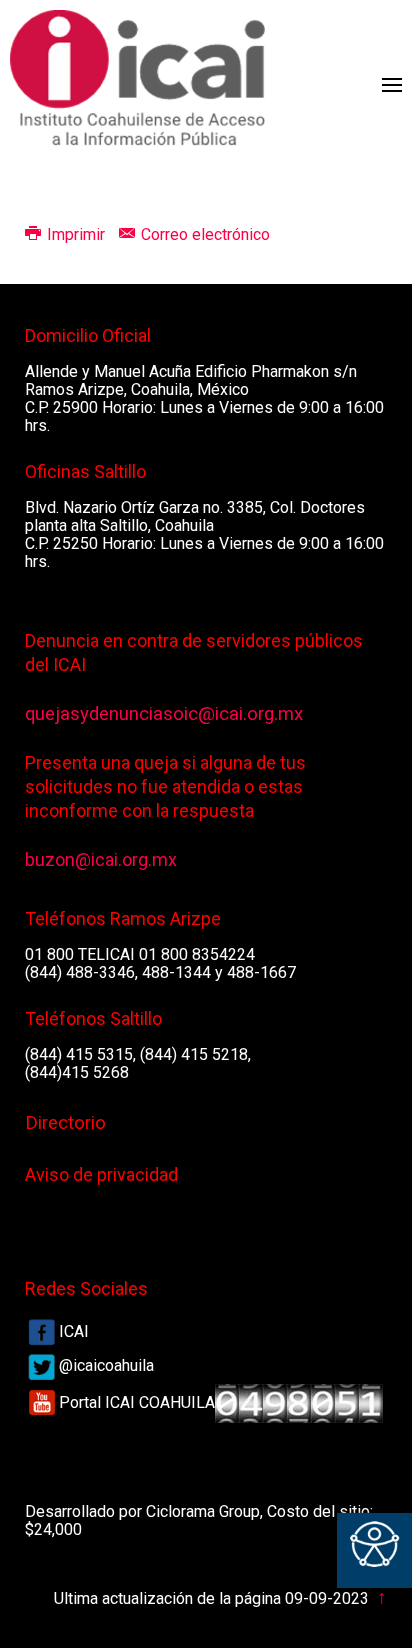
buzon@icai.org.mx (101, 859)
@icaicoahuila (106, 1365)
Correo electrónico (203, 234)
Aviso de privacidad (101, 1174)
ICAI (74, 1331)
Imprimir (76, 234)
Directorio (65, 1123)
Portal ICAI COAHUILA (137, 1402)
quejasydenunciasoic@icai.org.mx (164, 714)
